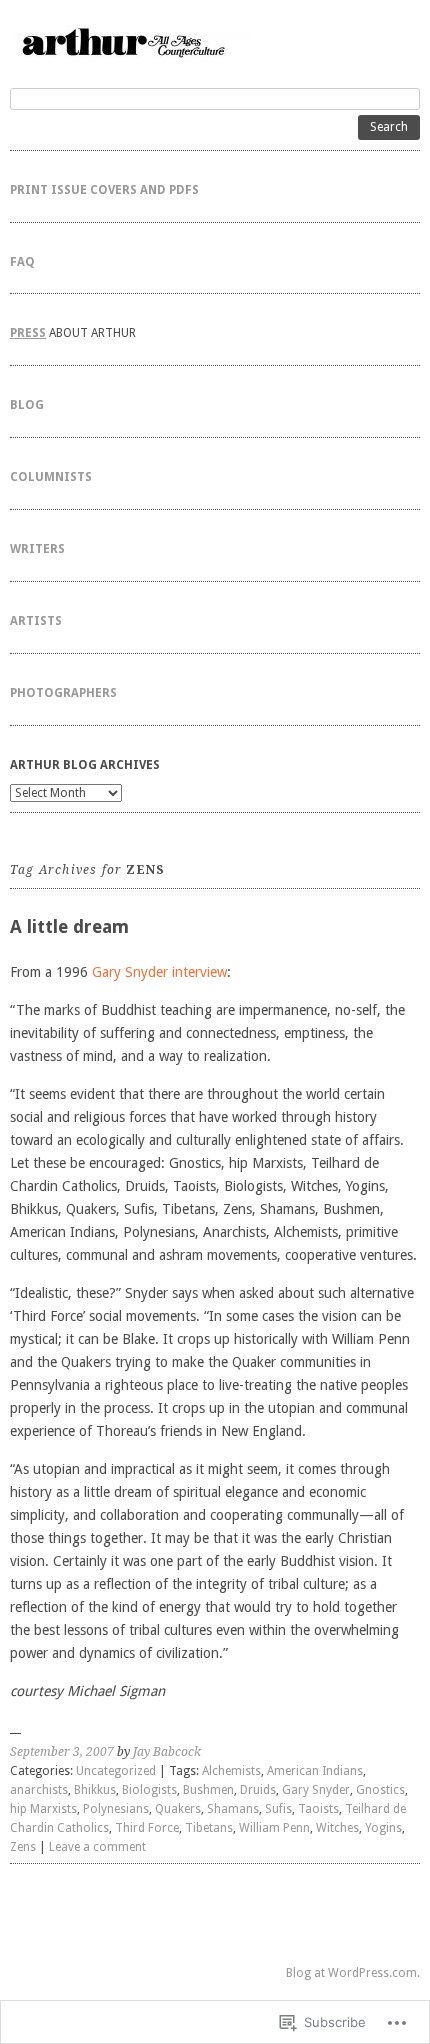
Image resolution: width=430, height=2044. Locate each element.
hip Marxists (43, 1809)
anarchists (39, 1790)
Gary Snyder (316, 1790)
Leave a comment (97, 1847)
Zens (23, 1847)
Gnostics (380, 1790)
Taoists (318, 1809)
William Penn (274, 1828)
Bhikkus (95, 1790)
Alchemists (231, 1771)
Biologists (149, 1790)
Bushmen (208, 1790)
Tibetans (209, 1828)
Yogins (383, 1828)
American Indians (315, 1771)
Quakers (178, 1809)
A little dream (69, 926)
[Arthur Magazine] (215, 41)
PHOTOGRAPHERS (63, 693)
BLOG (27, 405)
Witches (337, 1828)
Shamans (233, 1809)
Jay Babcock (167, 1752)
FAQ (22, 262)
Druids (258, 1790)
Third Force (147, 1828)
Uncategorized (116, 1771)
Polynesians (116, 1809)
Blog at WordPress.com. (353, 1973)
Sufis (278, 1809)
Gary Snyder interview (159, 972)
